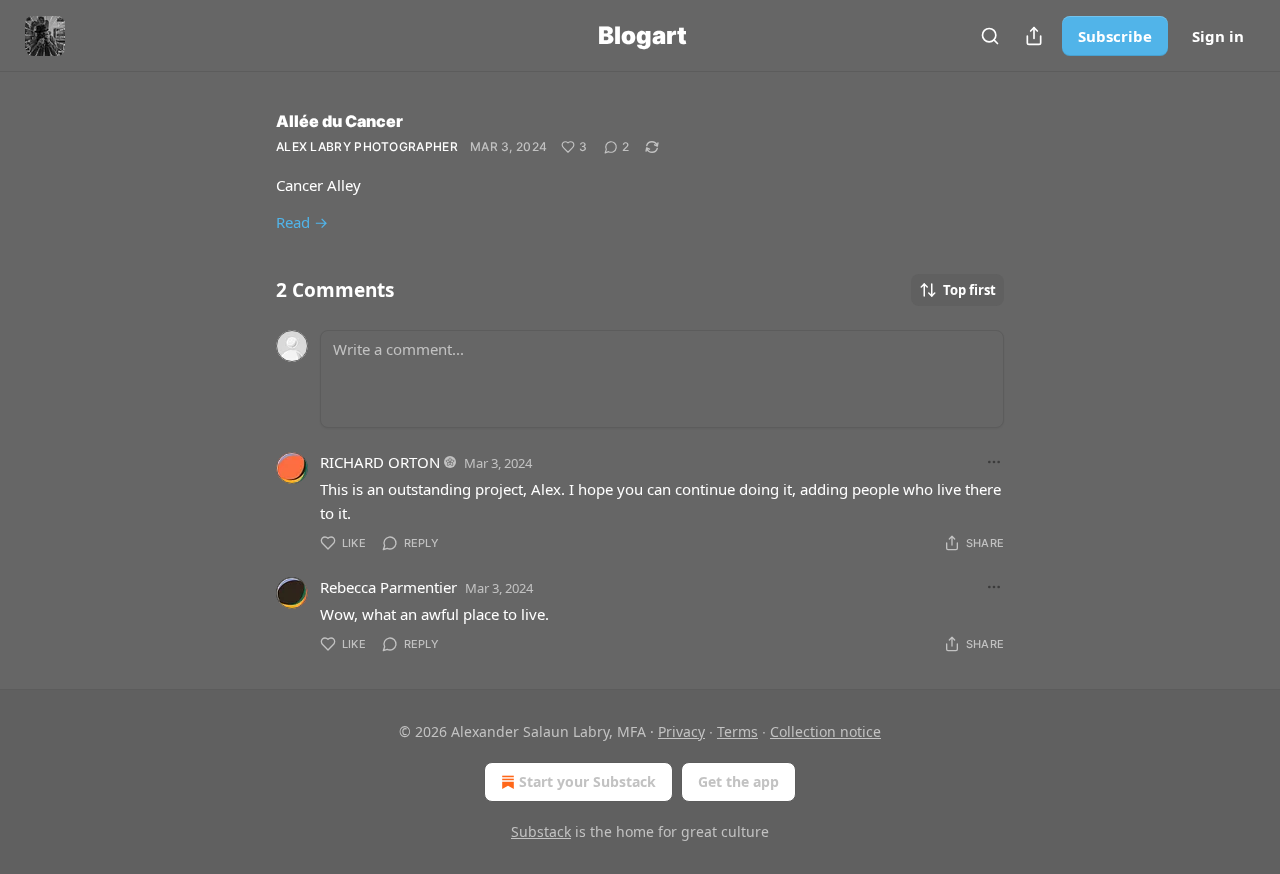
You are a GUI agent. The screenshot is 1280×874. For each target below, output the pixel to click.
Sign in (1218, 36)
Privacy (681, 731)
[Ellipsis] (994, 462)
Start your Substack (587, 781)
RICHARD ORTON (380, 462)
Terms (737, 731)
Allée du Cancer (339, 121)
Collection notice (825, 731)
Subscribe (1115, 36)
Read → (302, 222)
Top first (969, 290)
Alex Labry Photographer (367, 146)
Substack (541, 831)
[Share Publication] (1034, 36)
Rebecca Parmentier (388, 587)
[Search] (990, 36)
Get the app (738, 781)
